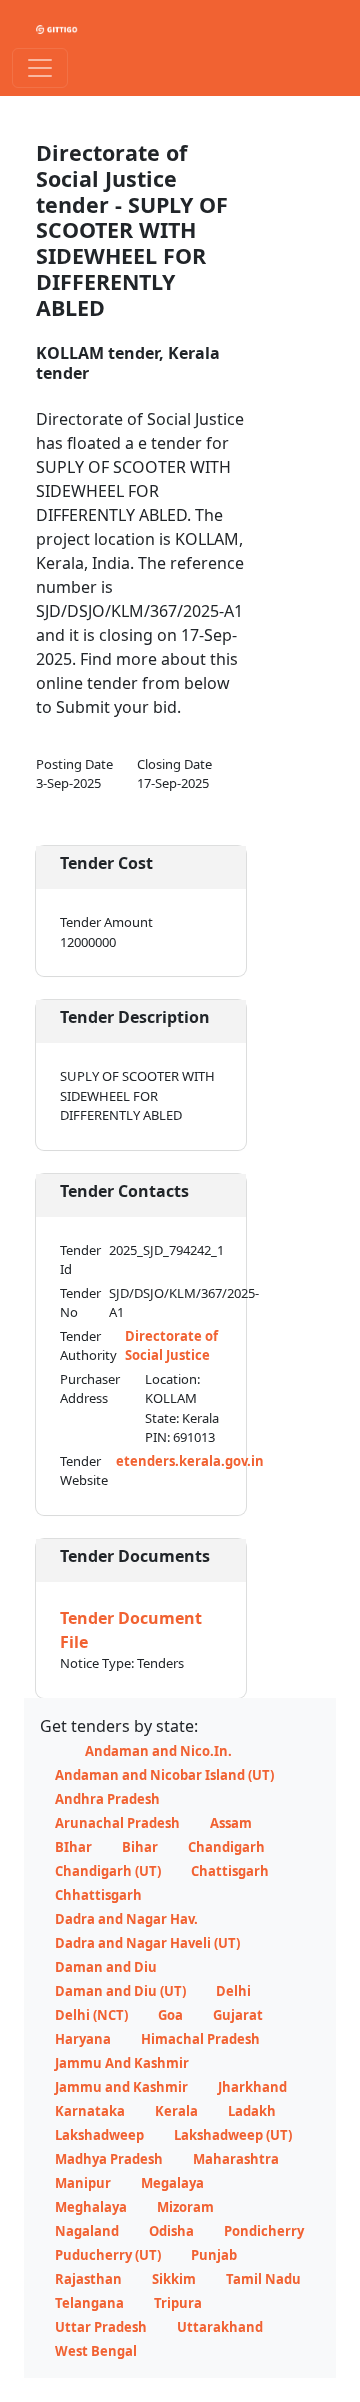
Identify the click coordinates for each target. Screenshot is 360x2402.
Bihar (140, 1847)
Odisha (171, 2231)
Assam (231, 1823)
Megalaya (172, 2183)
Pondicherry (264, 2231)
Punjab (214, 2255)
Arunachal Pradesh (117, 1823)
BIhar (73, 1847)
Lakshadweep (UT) (233, 2135)
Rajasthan (88, 2279)
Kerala (176, 2111)
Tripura (178, 2303)
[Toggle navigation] (40, 68)
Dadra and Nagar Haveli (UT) (147, 1943)
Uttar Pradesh (101, 2327)
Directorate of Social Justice (171, 1346)
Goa (170, 2015)
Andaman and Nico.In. (158, 1751)
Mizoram (185, 2207)
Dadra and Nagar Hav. (126, 1919)
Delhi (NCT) (91, 2015)
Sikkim (174, 2279)
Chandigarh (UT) (108, 1871)
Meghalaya (91, 2207)
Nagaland (87, 2231)
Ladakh (252, 2111)
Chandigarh (226, 1847)
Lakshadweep (99, 2135)
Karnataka (90, 2111)
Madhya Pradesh (109, 2159)
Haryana (83, 2039)
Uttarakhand (220, 2327)
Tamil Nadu (263, 2279)
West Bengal (96, 2351)
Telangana (89, 2303)
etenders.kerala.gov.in (190, 1461)
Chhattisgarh (98, 1895)
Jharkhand (252, 2087)
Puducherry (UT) (108, 2255)
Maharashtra (236, 2159)
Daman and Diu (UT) (120, 1991)
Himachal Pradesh (200, 2039)
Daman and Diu (106, 1967)
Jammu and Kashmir (121, 2087)
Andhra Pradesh (107, 1799)
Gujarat (238, 2015)
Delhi (233, 1991)
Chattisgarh (230, 1871)
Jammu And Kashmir (122, 2063)
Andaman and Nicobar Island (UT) (164, 1775)
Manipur (83, 2183)
